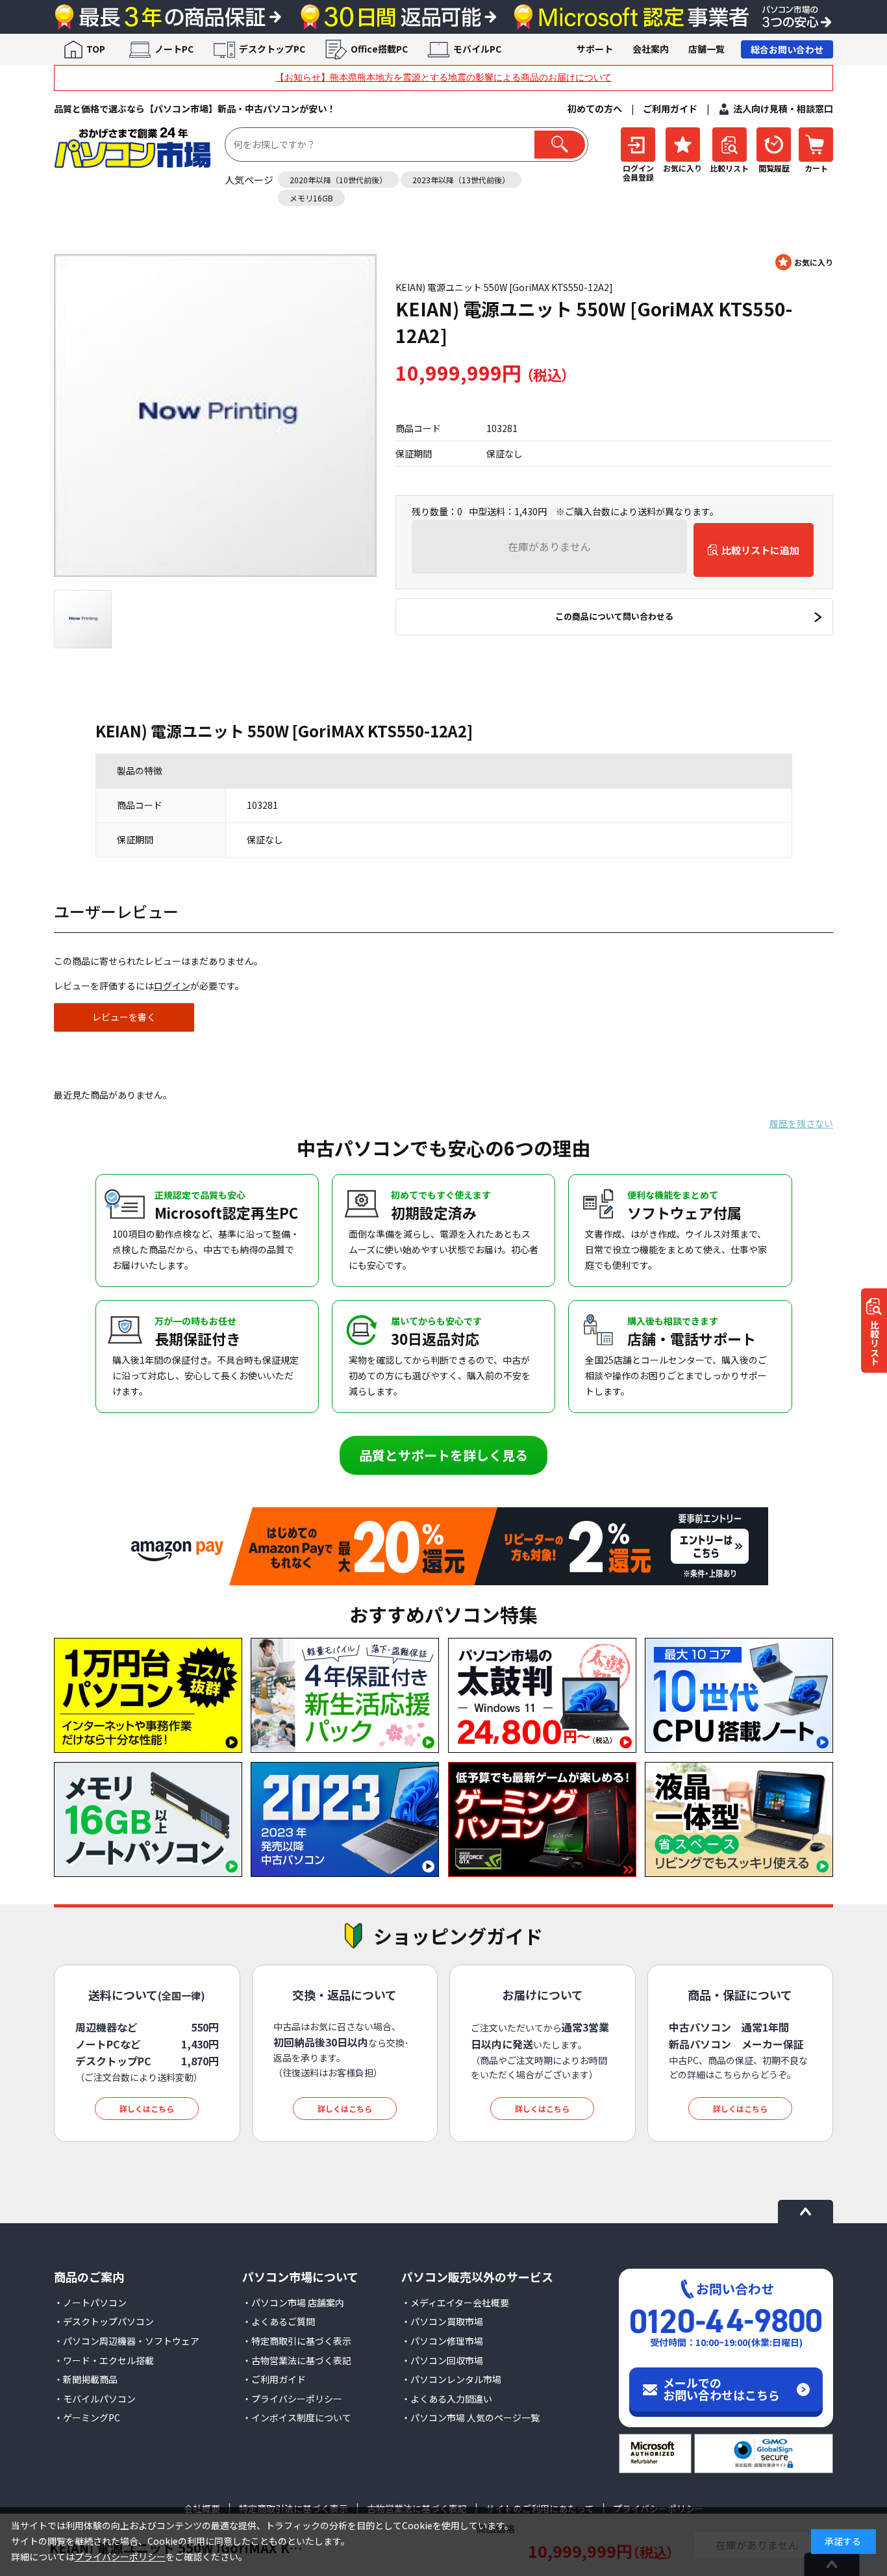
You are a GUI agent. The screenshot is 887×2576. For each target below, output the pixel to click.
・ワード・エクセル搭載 (104, 2360)
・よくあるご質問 (279, 2321)
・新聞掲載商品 (86, 2379)
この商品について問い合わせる (614, 616)
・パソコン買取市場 (442, 2321)
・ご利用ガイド (274, 2379)
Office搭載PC (379, 49)
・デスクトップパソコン (104, 2321)
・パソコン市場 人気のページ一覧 (470, 2417)
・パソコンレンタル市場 (451, 2379)
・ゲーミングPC (87, 2417)
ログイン (172, 986)
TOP (96, 49)
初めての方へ (595, 108)
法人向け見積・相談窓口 (783, 108)
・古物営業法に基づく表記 (297, 2360)
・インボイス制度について (297, 2417)
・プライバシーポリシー (292, 2399)
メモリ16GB (311, 198)
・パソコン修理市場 (442, 2341)
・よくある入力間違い (447, 2399)
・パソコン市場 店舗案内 (293, 2302)
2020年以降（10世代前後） (338, 180)
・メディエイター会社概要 (455, 2302)
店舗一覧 (706, 49)
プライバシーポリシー (120, 2557)
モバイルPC (477, 49)
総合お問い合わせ (787, 49)
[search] (560, 145)
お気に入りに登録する (804, 262)
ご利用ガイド (670, 108)
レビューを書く (124, 1017)
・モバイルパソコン (95, 2399)
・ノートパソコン (90, 2302)
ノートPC (174, 49)
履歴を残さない (801, 1123)
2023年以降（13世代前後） (461, 180)
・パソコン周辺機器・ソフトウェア (127, 2341)
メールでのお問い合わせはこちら (721, 2389)
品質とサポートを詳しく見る (443, 1455)
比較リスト (875, 1342)
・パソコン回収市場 (442, 2360)
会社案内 (651, 49)
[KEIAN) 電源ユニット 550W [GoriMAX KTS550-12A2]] (215, 415)
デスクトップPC (272, 49)
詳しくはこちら (147, 2109)
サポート (595, 49)
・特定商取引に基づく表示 (297, 2341)
